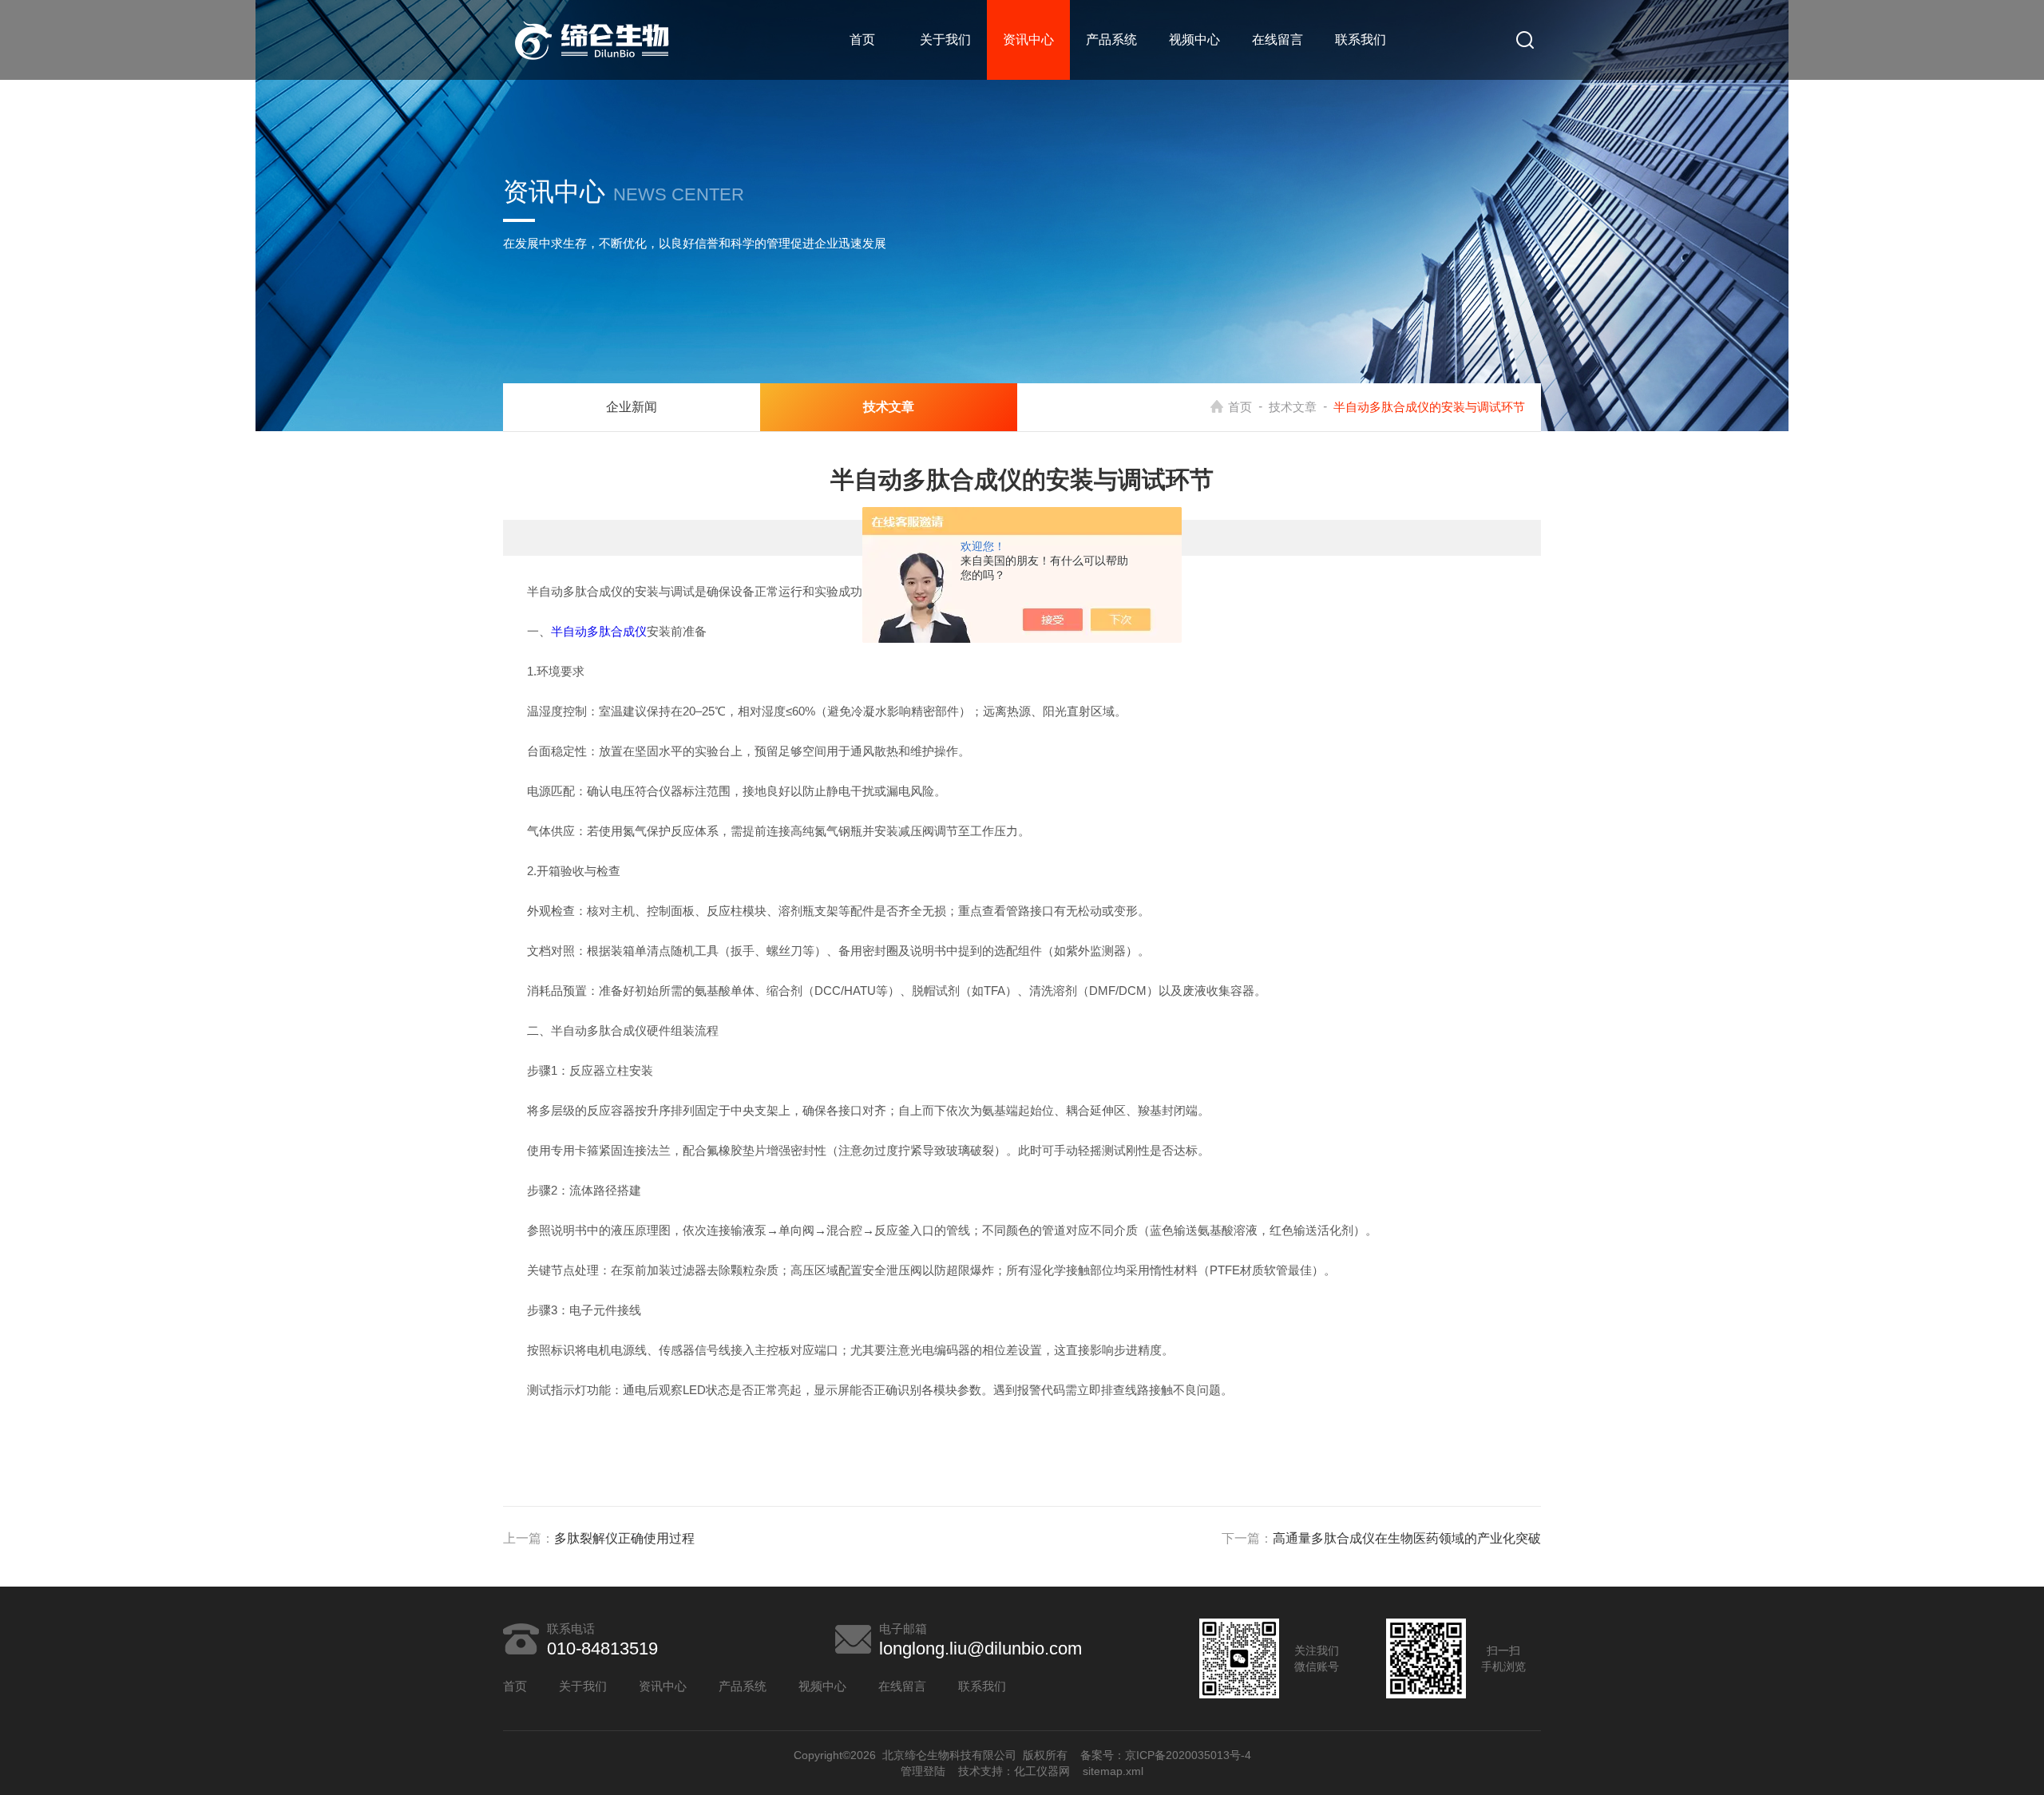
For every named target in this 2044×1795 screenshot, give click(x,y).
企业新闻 (632, 407)
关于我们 (945, 40)
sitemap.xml (1113, 1771)
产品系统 (1111, 40)
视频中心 (1194, 40)
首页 (862, 40)
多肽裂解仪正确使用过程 (624, 1538)
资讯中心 (1028, 40)
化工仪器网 (1042, 1771)
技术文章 (1293, 407)
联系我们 (1361, 40)
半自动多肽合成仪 (599, 631)
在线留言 (1277, 40)
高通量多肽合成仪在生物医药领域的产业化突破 (1407, 1538)
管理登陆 (923, 1771)
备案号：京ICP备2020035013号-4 (1166, 1755)
